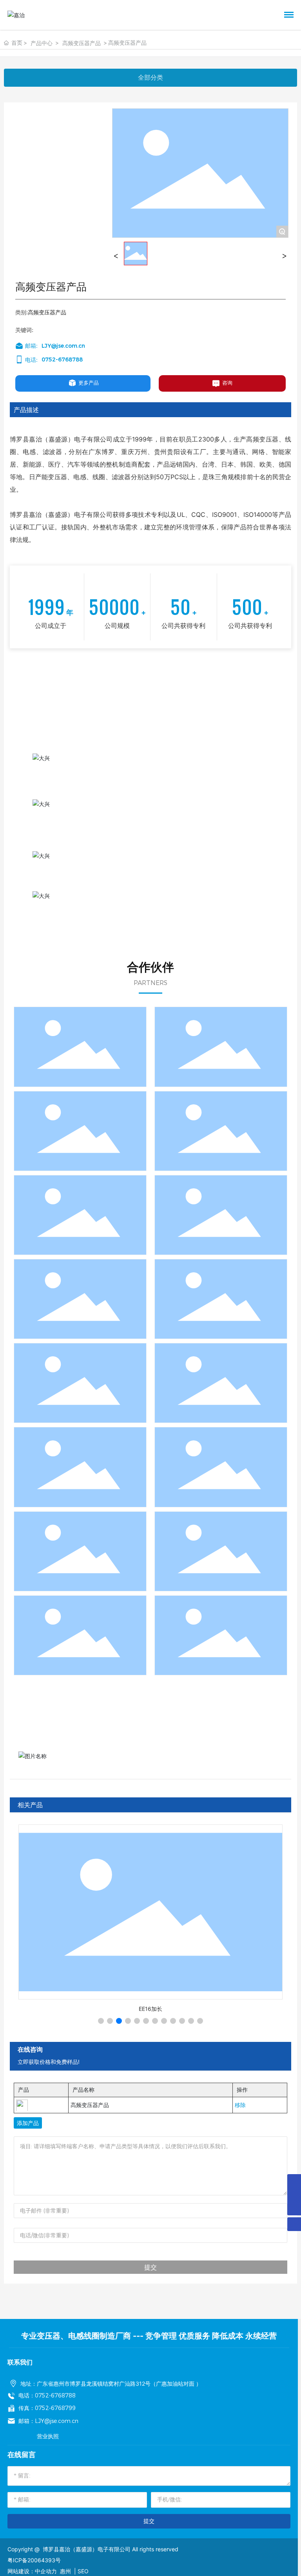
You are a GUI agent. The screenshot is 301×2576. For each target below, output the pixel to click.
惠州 (65, 2571)
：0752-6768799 (53, 2408)
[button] (101, 2021)
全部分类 (150, 78)
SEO (83, 2571)
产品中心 (42, 43)
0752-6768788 (62, 359)
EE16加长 (150, 2009)
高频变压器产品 (82, 43)
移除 (240, 2105)
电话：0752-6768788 (47, 2395)
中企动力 (46, 2571)
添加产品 (28, 2123)
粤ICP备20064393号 (34, 2560)
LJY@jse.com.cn (63, 346)
